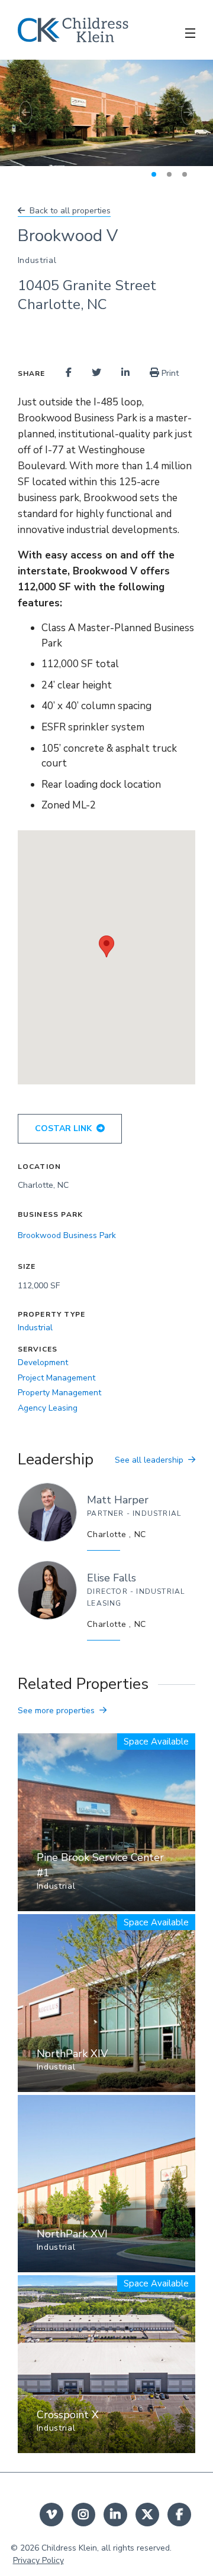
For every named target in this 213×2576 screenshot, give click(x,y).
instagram (83, 2515)
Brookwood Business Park (67, 1235)
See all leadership (149, 1460)
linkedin (115, 2515)
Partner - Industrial (134, 1513)
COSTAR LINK (63, 1128)
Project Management (57, 1378)
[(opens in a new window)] (69, 373)
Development (43, 1362)
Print (169, 373)
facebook (179, 2515)
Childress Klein (69, 2548)
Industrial (35, 1328)
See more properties (56, 1711)
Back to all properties (70, 211)
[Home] (73, 30)
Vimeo (51, 2515)
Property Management (59, 1393)
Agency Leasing (48, 1408)
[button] (16, 113)
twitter (147, 2515)
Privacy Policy (38, 2560)
